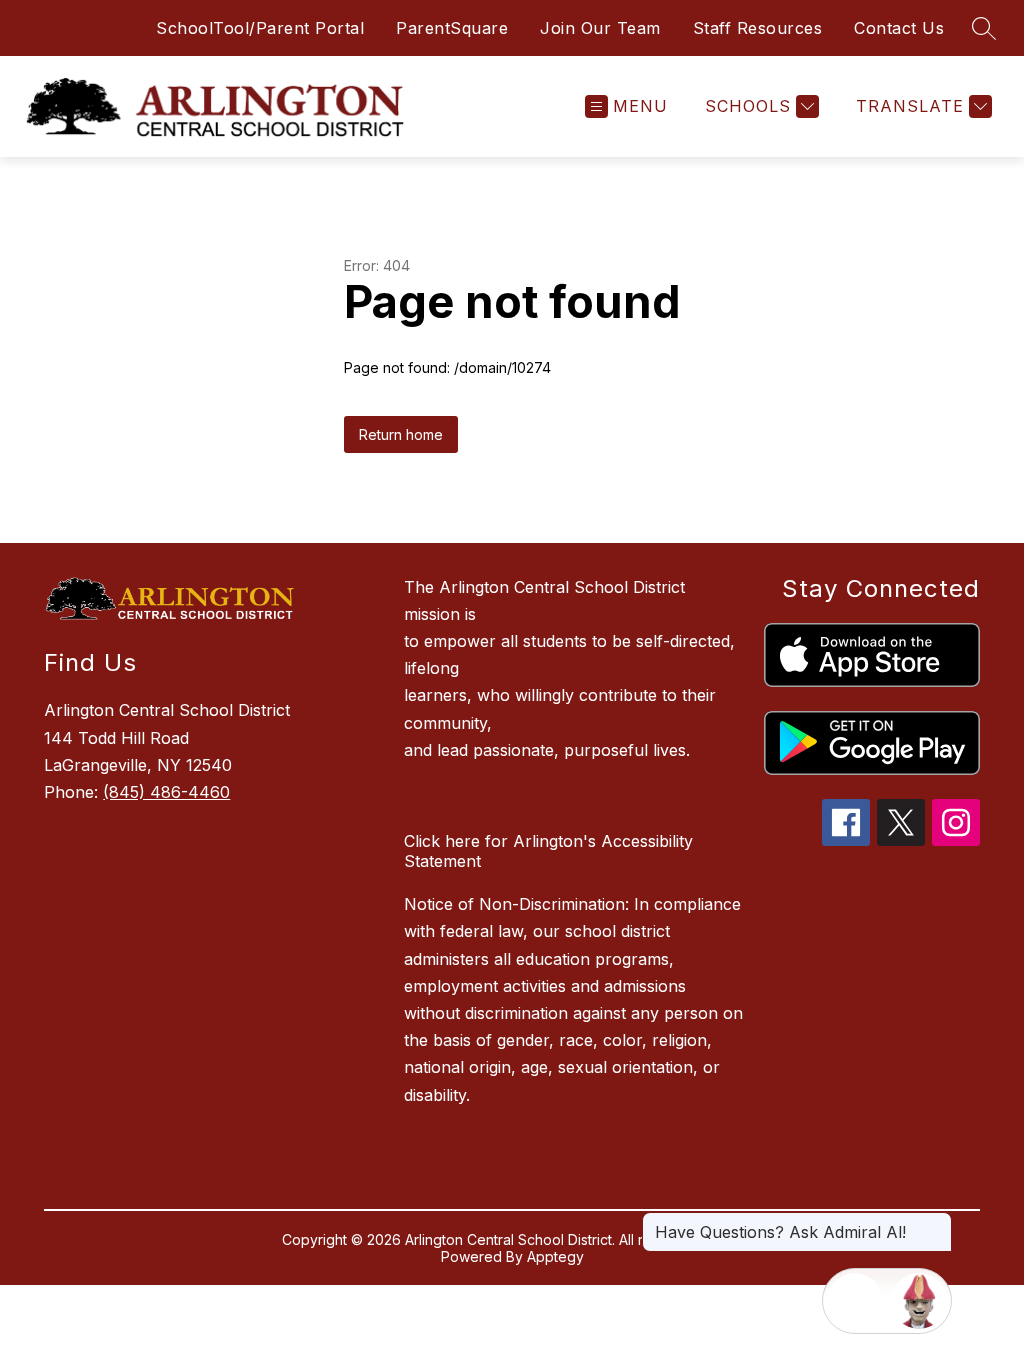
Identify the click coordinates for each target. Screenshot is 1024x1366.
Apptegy (555, 1256)
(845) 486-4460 (166, 792)
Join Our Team (600, 28)
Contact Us (899, 28)
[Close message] (936, 1222)
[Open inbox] (855, 1301)
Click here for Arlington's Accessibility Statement (548, 851)
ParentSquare (452, 28)
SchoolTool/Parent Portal (260, 28)
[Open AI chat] (919, 1301)
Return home (401, 434)
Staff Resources (758, 28)
